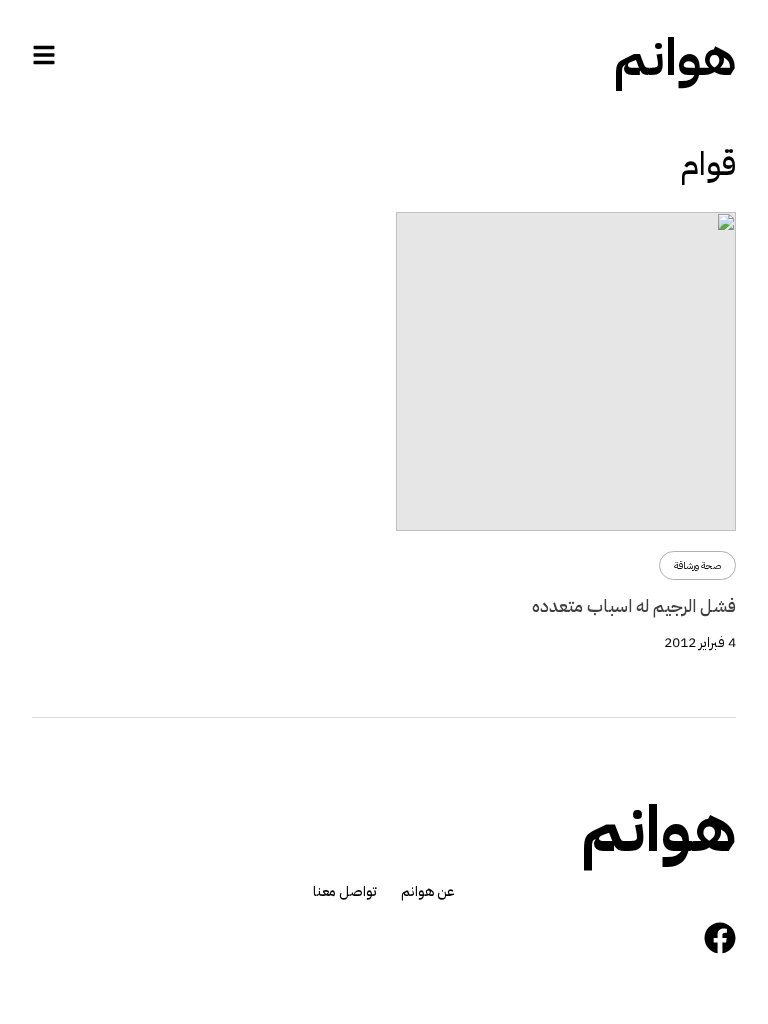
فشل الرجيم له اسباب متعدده (634, 605)
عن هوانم (428, 892)
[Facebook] (720, 938)
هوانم (675, 58)
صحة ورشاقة (697, 565)
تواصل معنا (345, 892)
